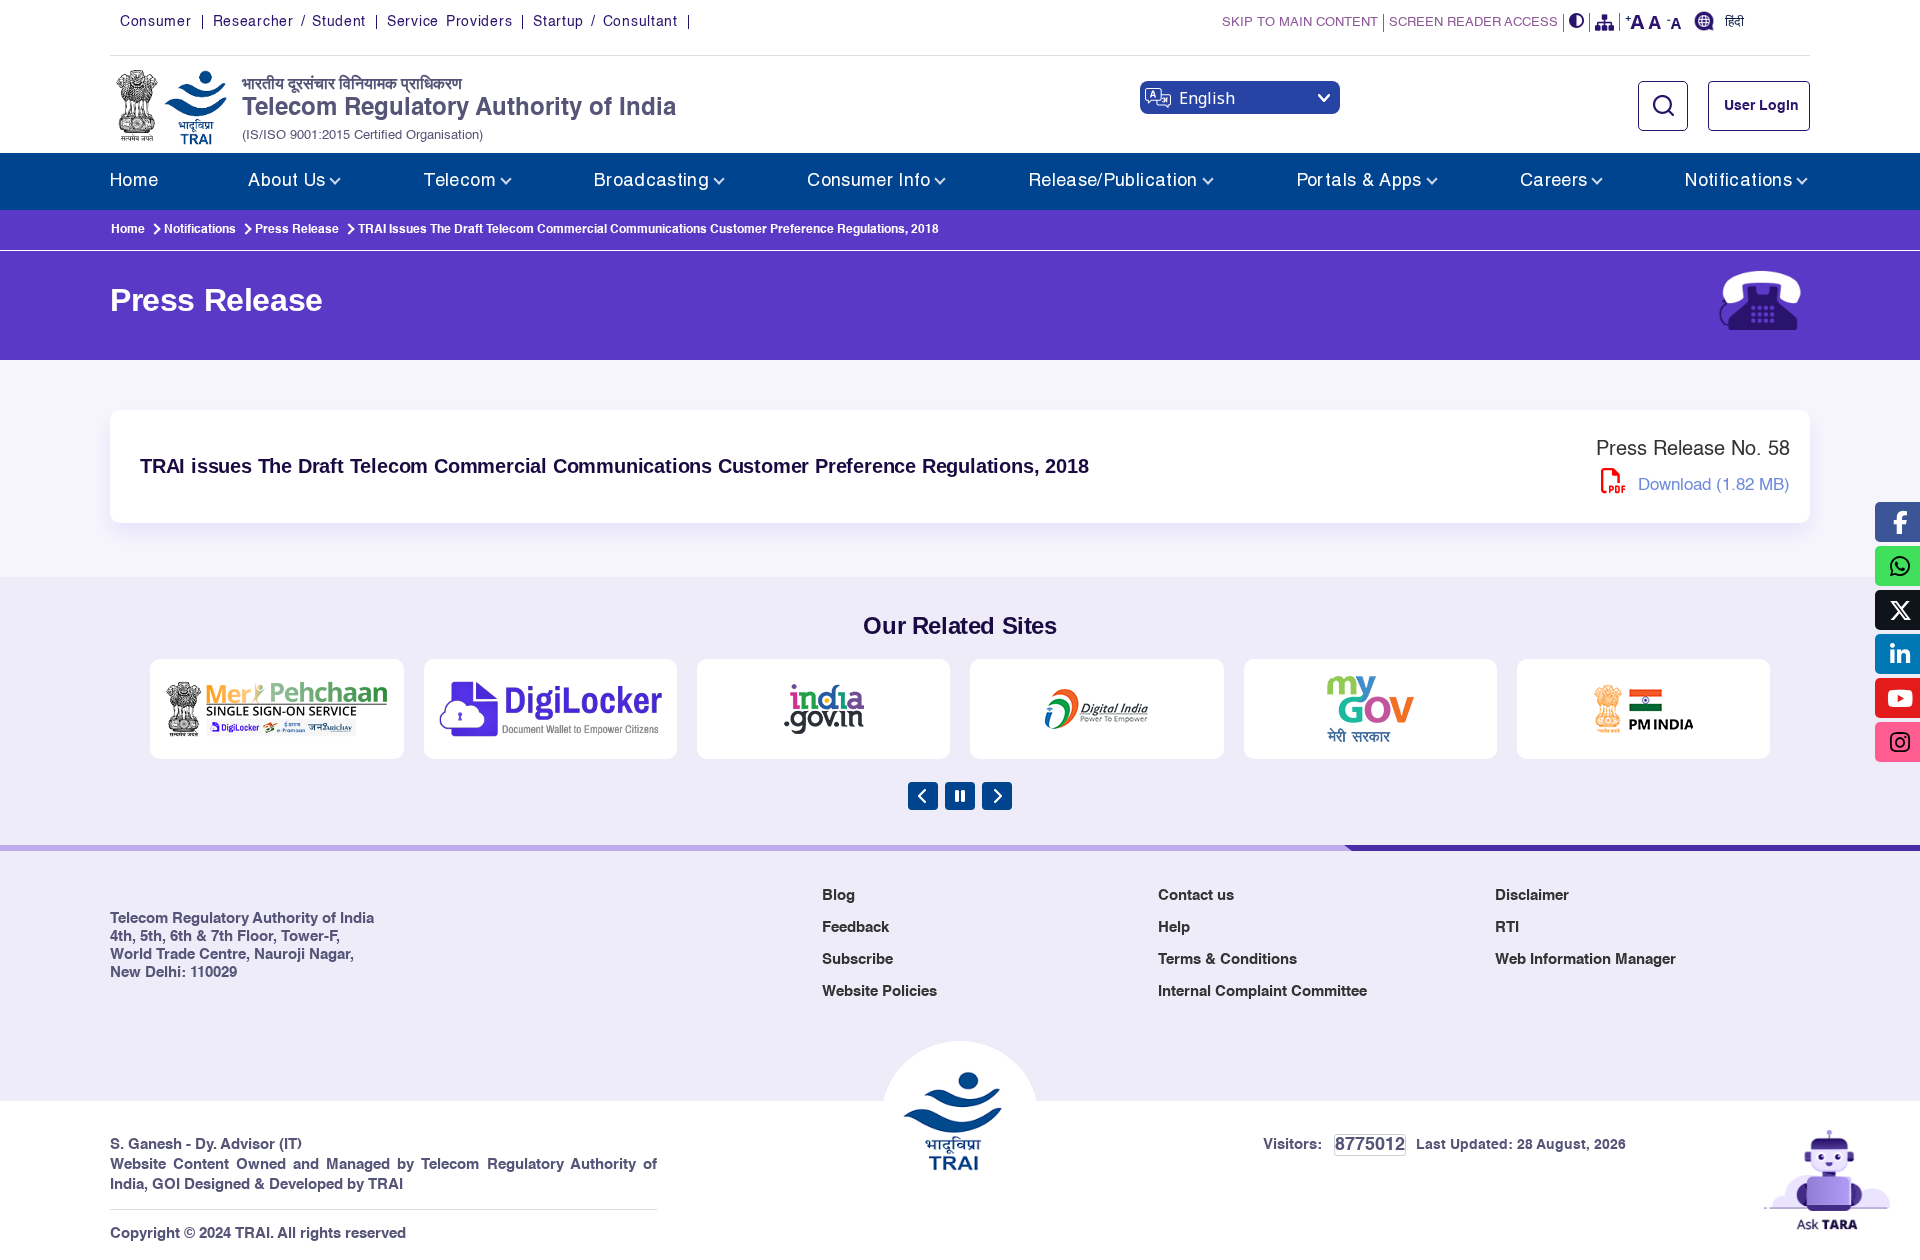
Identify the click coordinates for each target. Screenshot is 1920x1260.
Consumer (156, 22)
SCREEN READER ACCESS (1473, 22)
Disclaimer (1532, 895)
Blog (838, 895)
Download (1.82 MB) (1711, 485)
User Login (1761, 106)
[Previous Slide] (923, 796)
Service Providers (449, 22)
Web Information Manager (1585, 959)
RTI (1507, 927)
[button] (1577, 22)
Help (1174, 927)
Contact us (1196, 895)
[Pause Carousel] (960, 796)
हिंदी (1734, 23)
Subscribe (857, 959)
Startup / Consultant (605, 22)
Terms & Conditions (1227, 959)
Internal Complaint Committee (1262, 991)
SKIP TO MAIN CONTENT (1300, 22)
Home (128, 230)
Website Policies (879, 991)
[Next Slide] (997, 796)
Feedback (855, 927)
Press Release (297, 230)
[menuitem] (134, 181)
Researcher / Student (289, 22)
